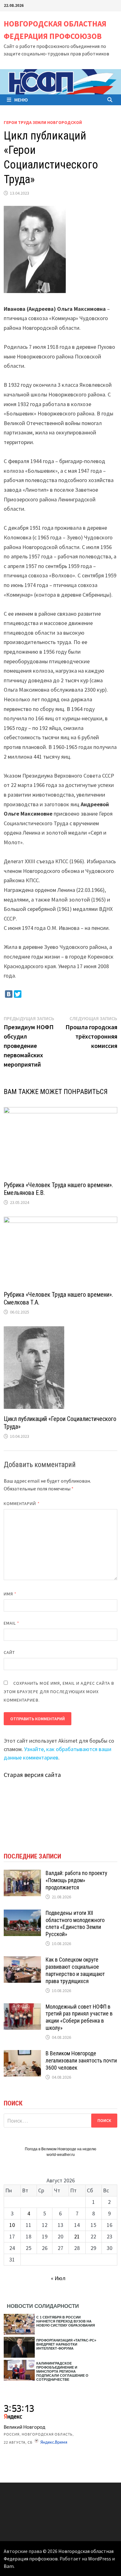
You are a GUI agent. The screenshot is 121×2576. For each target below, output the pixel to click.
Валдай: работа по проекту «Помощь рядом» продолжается (76, 1880)
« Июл (58, 2278)
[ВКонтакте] (9, 994)
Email (12, 1623)
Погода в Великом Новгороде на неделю (60, 2149)
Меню (21, 100)
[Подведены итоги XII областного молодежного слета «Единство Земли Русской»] (22, 1914)
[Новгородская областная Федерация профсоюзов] (60, 81)
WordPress (100, 2559)
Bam (9, 2566)
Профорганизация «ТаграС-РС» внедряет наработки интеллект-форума (66, 2344)
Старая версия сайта (32, 1775)
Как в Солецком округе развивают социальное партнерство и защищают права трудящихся (75, 1970)
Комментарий (22, 1503)
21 (77, 2236)
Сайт (9, 1652)
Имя (10, 1594)
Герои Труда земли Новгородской (43, 122)
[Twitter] (18, 994)
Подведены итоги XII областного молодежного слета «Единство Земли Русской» (75, 1924)
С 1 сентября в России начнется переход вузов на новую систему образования (66, 2321)
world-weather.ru (61, 2155)
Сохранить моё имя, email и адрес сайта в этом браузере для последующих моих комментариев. (59, 1692)
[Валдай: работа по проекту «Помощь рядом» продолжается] (22, 1874)
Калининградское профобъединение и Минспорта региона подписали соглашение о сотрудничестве (62, 2371)
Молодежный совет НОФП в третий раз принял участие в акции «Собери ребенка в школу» (79, 2017)
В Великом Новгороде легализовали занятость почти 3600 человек (81, 2060)
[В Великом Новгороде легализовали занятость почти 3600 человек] (22, 2054)
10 (12, 2225)
